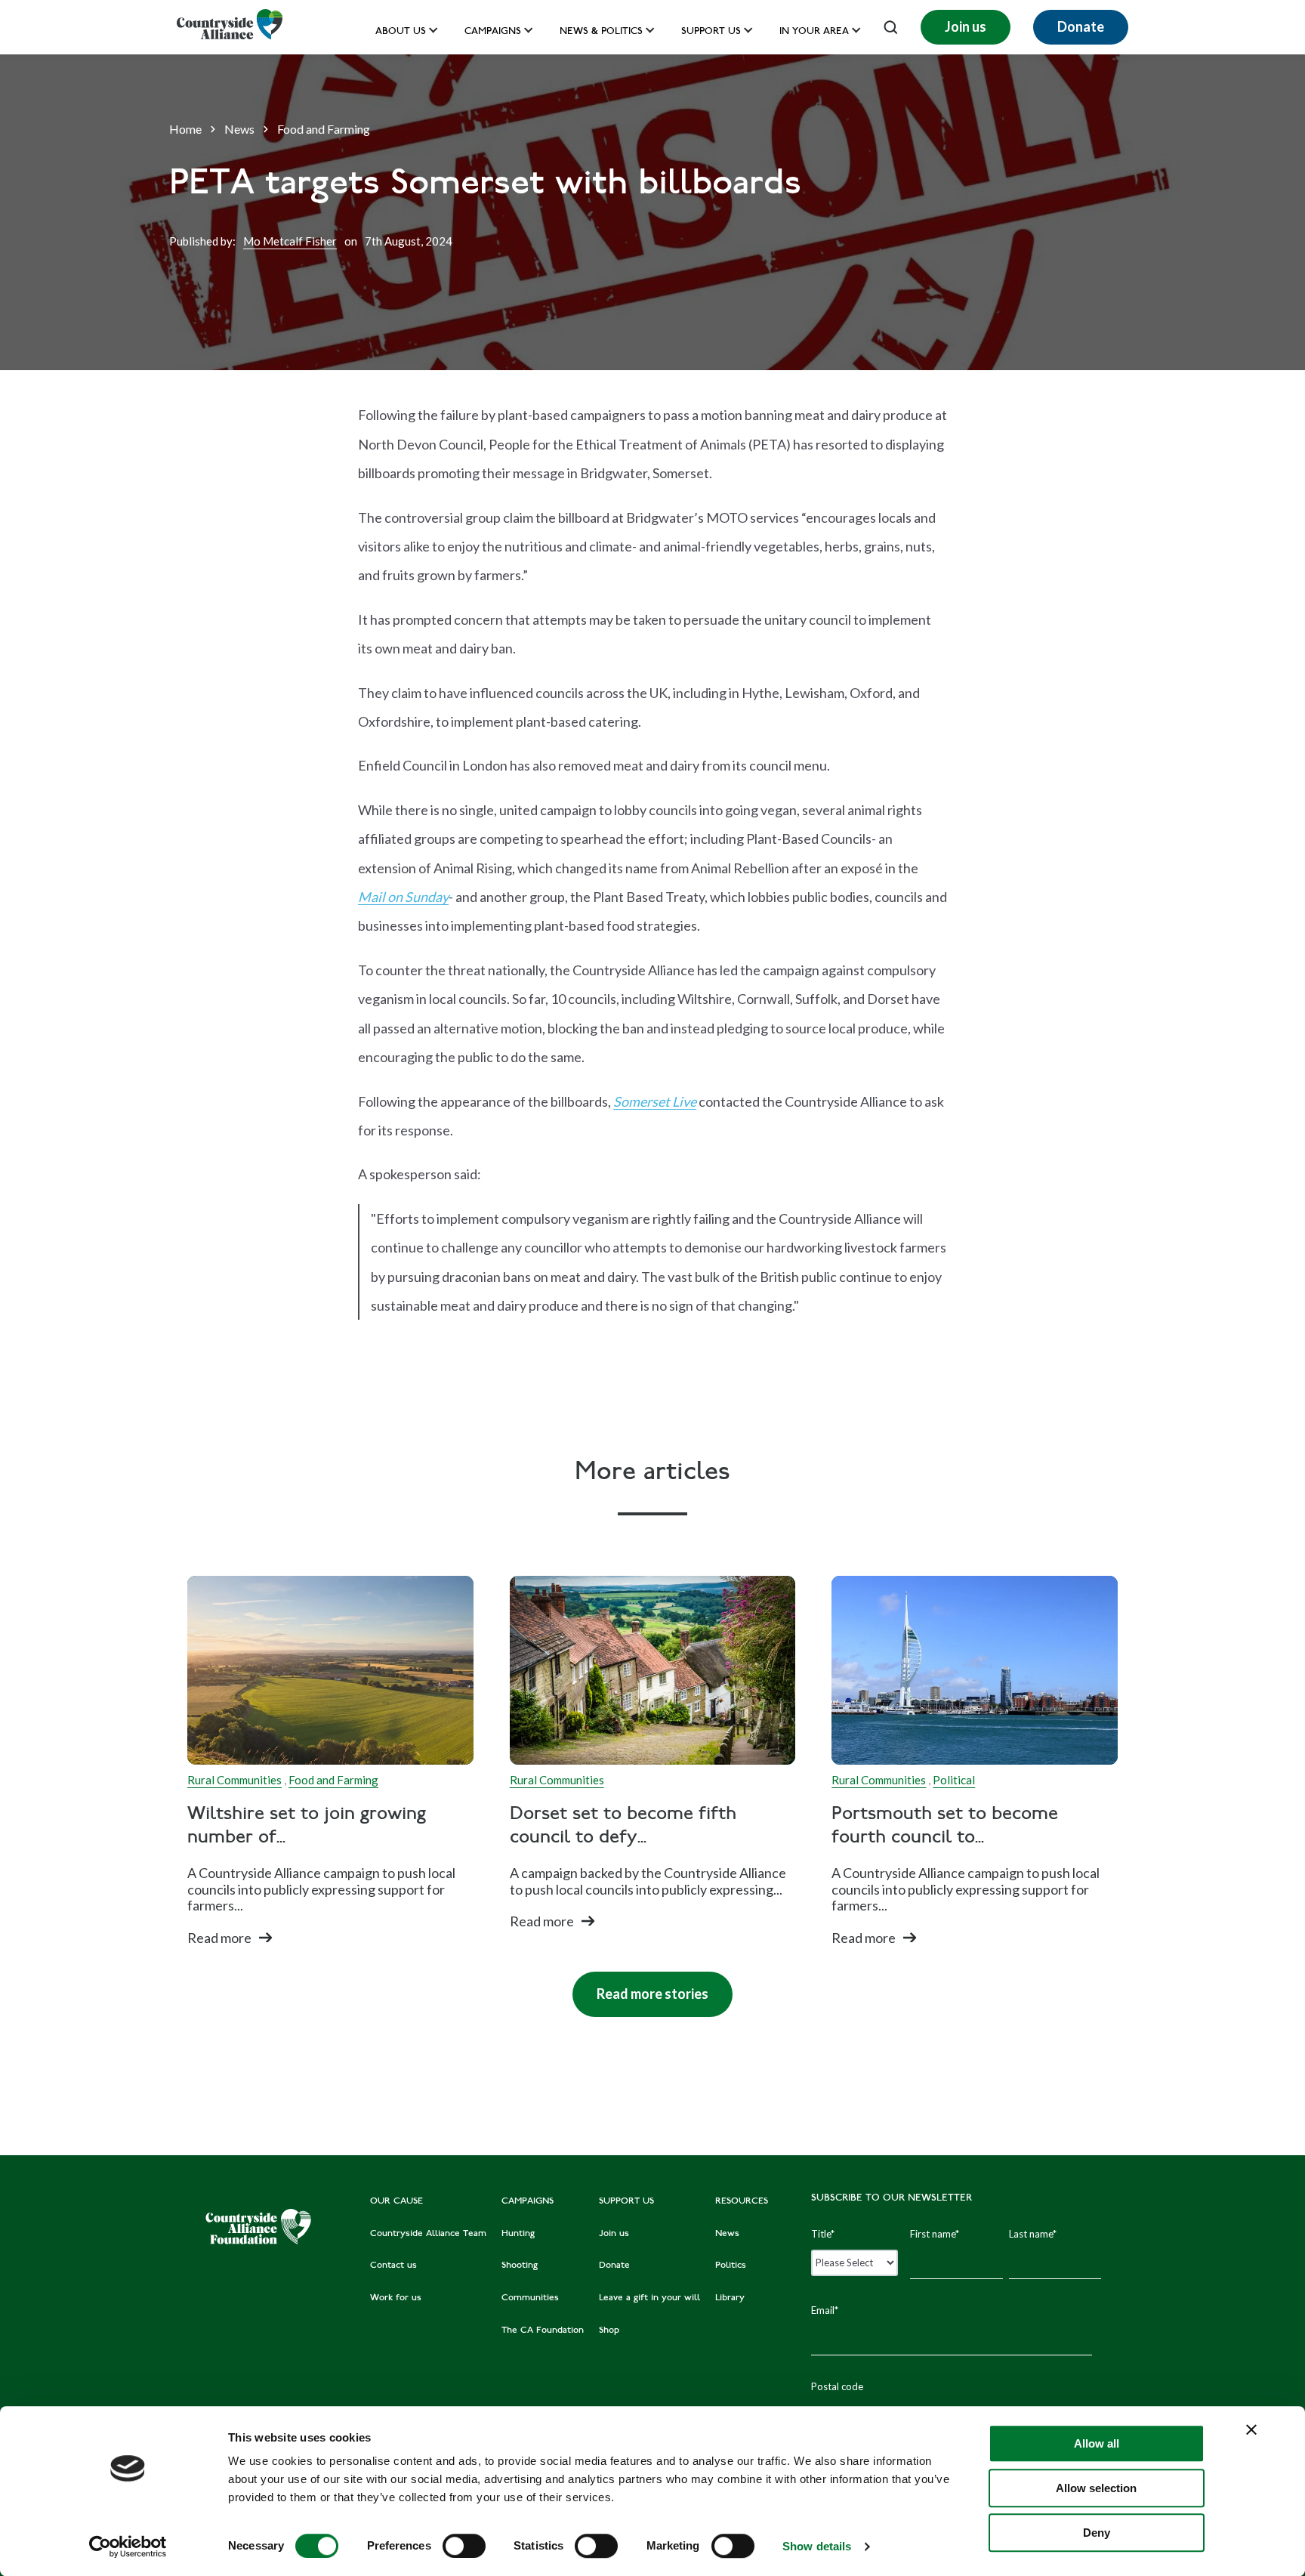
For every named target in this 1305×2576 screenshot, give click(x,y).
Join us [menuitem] (614, 2234)
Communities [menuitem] (530, 2298)
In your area (814, 32)
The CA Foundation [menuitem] (543, 2330)
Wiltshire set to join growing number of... (307, 1827)
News (239, 129)
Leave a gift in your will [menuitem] (649, 2298)
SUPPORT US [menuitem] (626, 2201)
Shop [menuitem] (609, 2330)
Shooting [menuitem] (520, 2266)
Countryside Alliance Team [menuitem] (428, 2234)
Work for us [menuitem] (396, 2298)
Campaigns (493, 32)
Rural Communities (234, 1780)
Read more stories (640, 1987)
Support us (711, 32)
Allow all (1097, 2443)
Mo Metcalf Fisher (290, 241)
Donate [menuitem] (614, 2266)
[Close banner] (1251, 2429)
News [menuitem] (727, 2234)
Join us (966, 26)
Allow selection (1096, 2488)
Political (954, 1780)
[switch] (464, 2546)
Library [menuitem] (730, 2298)
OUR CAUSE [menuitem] (396, 2201)
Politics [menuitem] (731, 2266)
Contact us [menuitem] (393, 2266)
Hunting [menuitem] (518, 2234)
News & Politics (601, 32)
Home (185, 129)
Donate (1081, 26)
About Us (401, 32)
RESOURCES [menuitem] (742, 2201)
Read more (219, 1938)
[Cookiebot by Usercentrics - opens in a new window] (128, 2547)
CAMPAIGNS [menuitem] (528, 2201)
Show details (817, 2546)
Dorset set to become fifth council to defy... (623, 1827)
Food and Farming (324, 129)
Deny (1097, 2533)
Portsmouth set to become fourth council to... (945, 1827)
